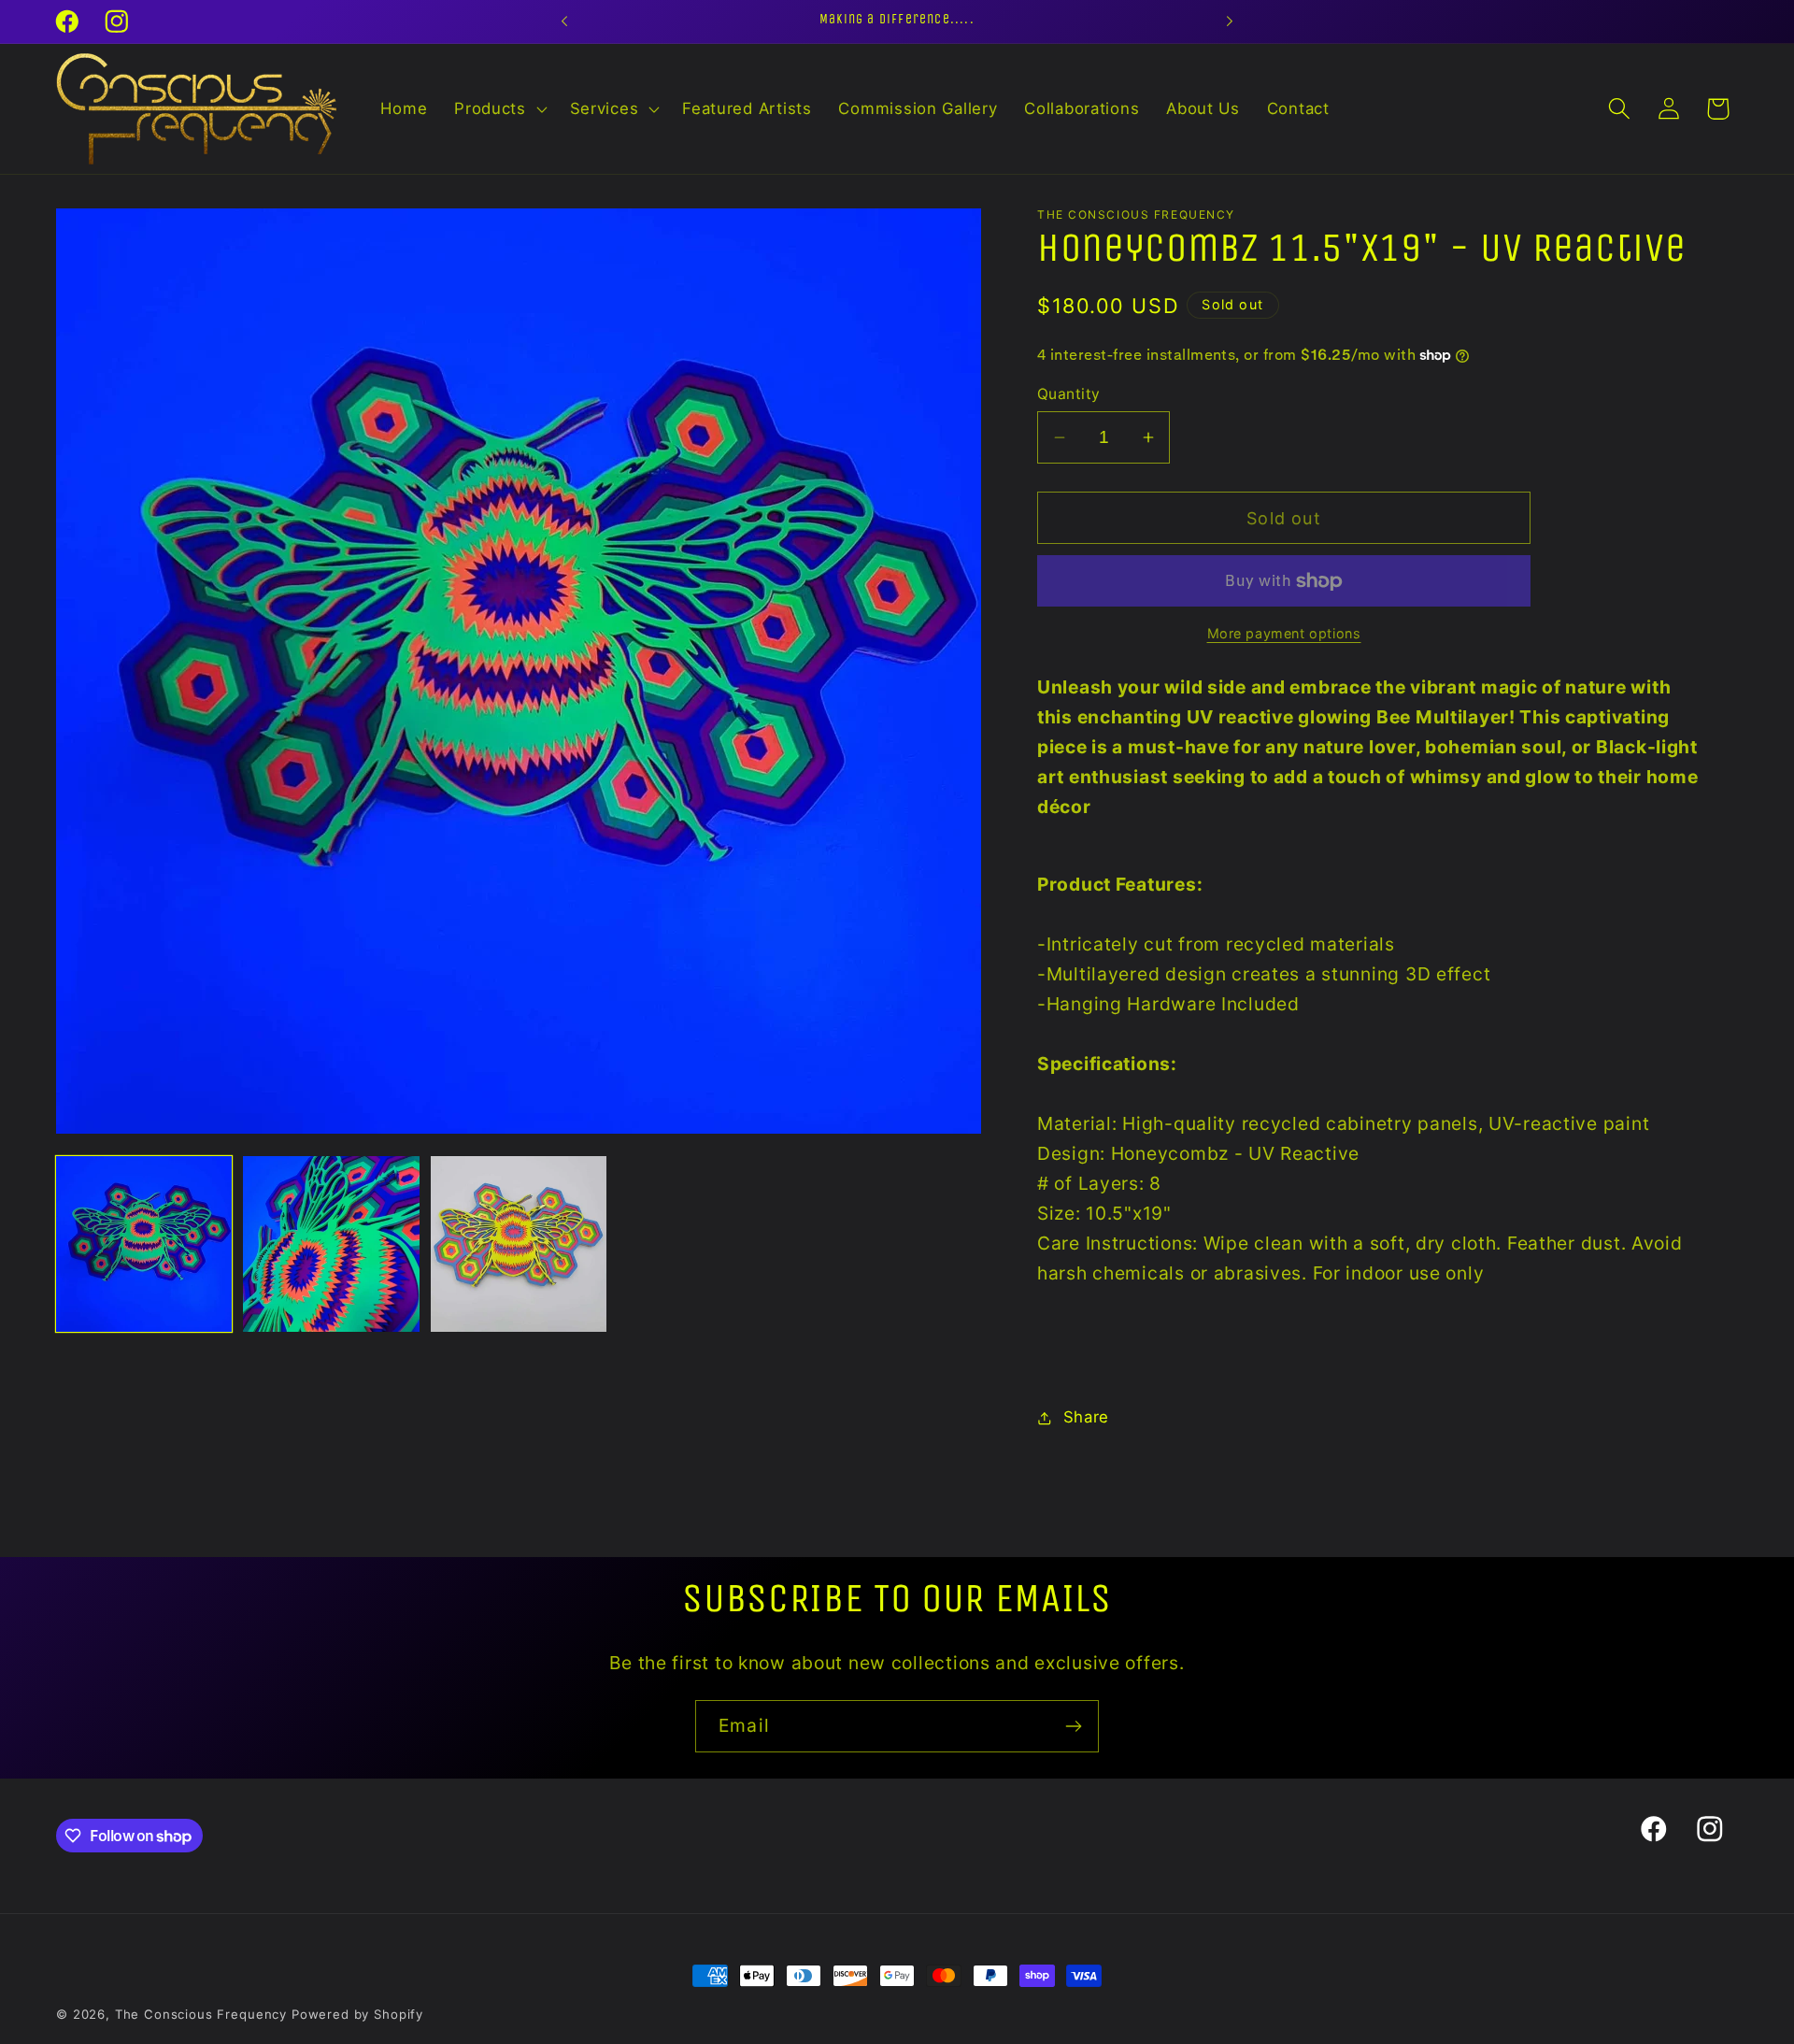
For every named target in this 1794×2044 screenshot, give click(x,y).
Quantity (1069, 394)
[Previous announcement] (564, 21)
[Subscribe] (1073, 1726)
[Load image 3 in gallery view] (519, 1244)
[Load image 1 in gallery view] (144, 1244)
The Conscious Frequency (203, 2014)
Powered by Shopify (357, 2014)
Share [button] (1086, 1417)
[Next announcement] (1230, 21)
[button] (499, 108)
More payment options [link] (1284, 633)
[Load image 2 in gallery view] (331, 1244)
